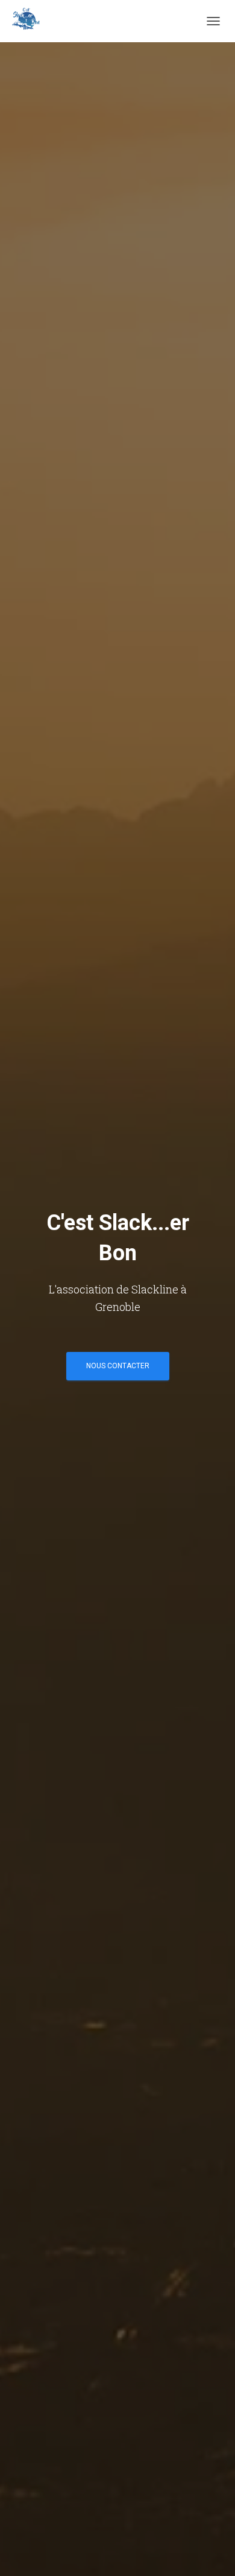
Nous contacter (118, 1366)
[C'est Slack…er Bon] (30, 21)
